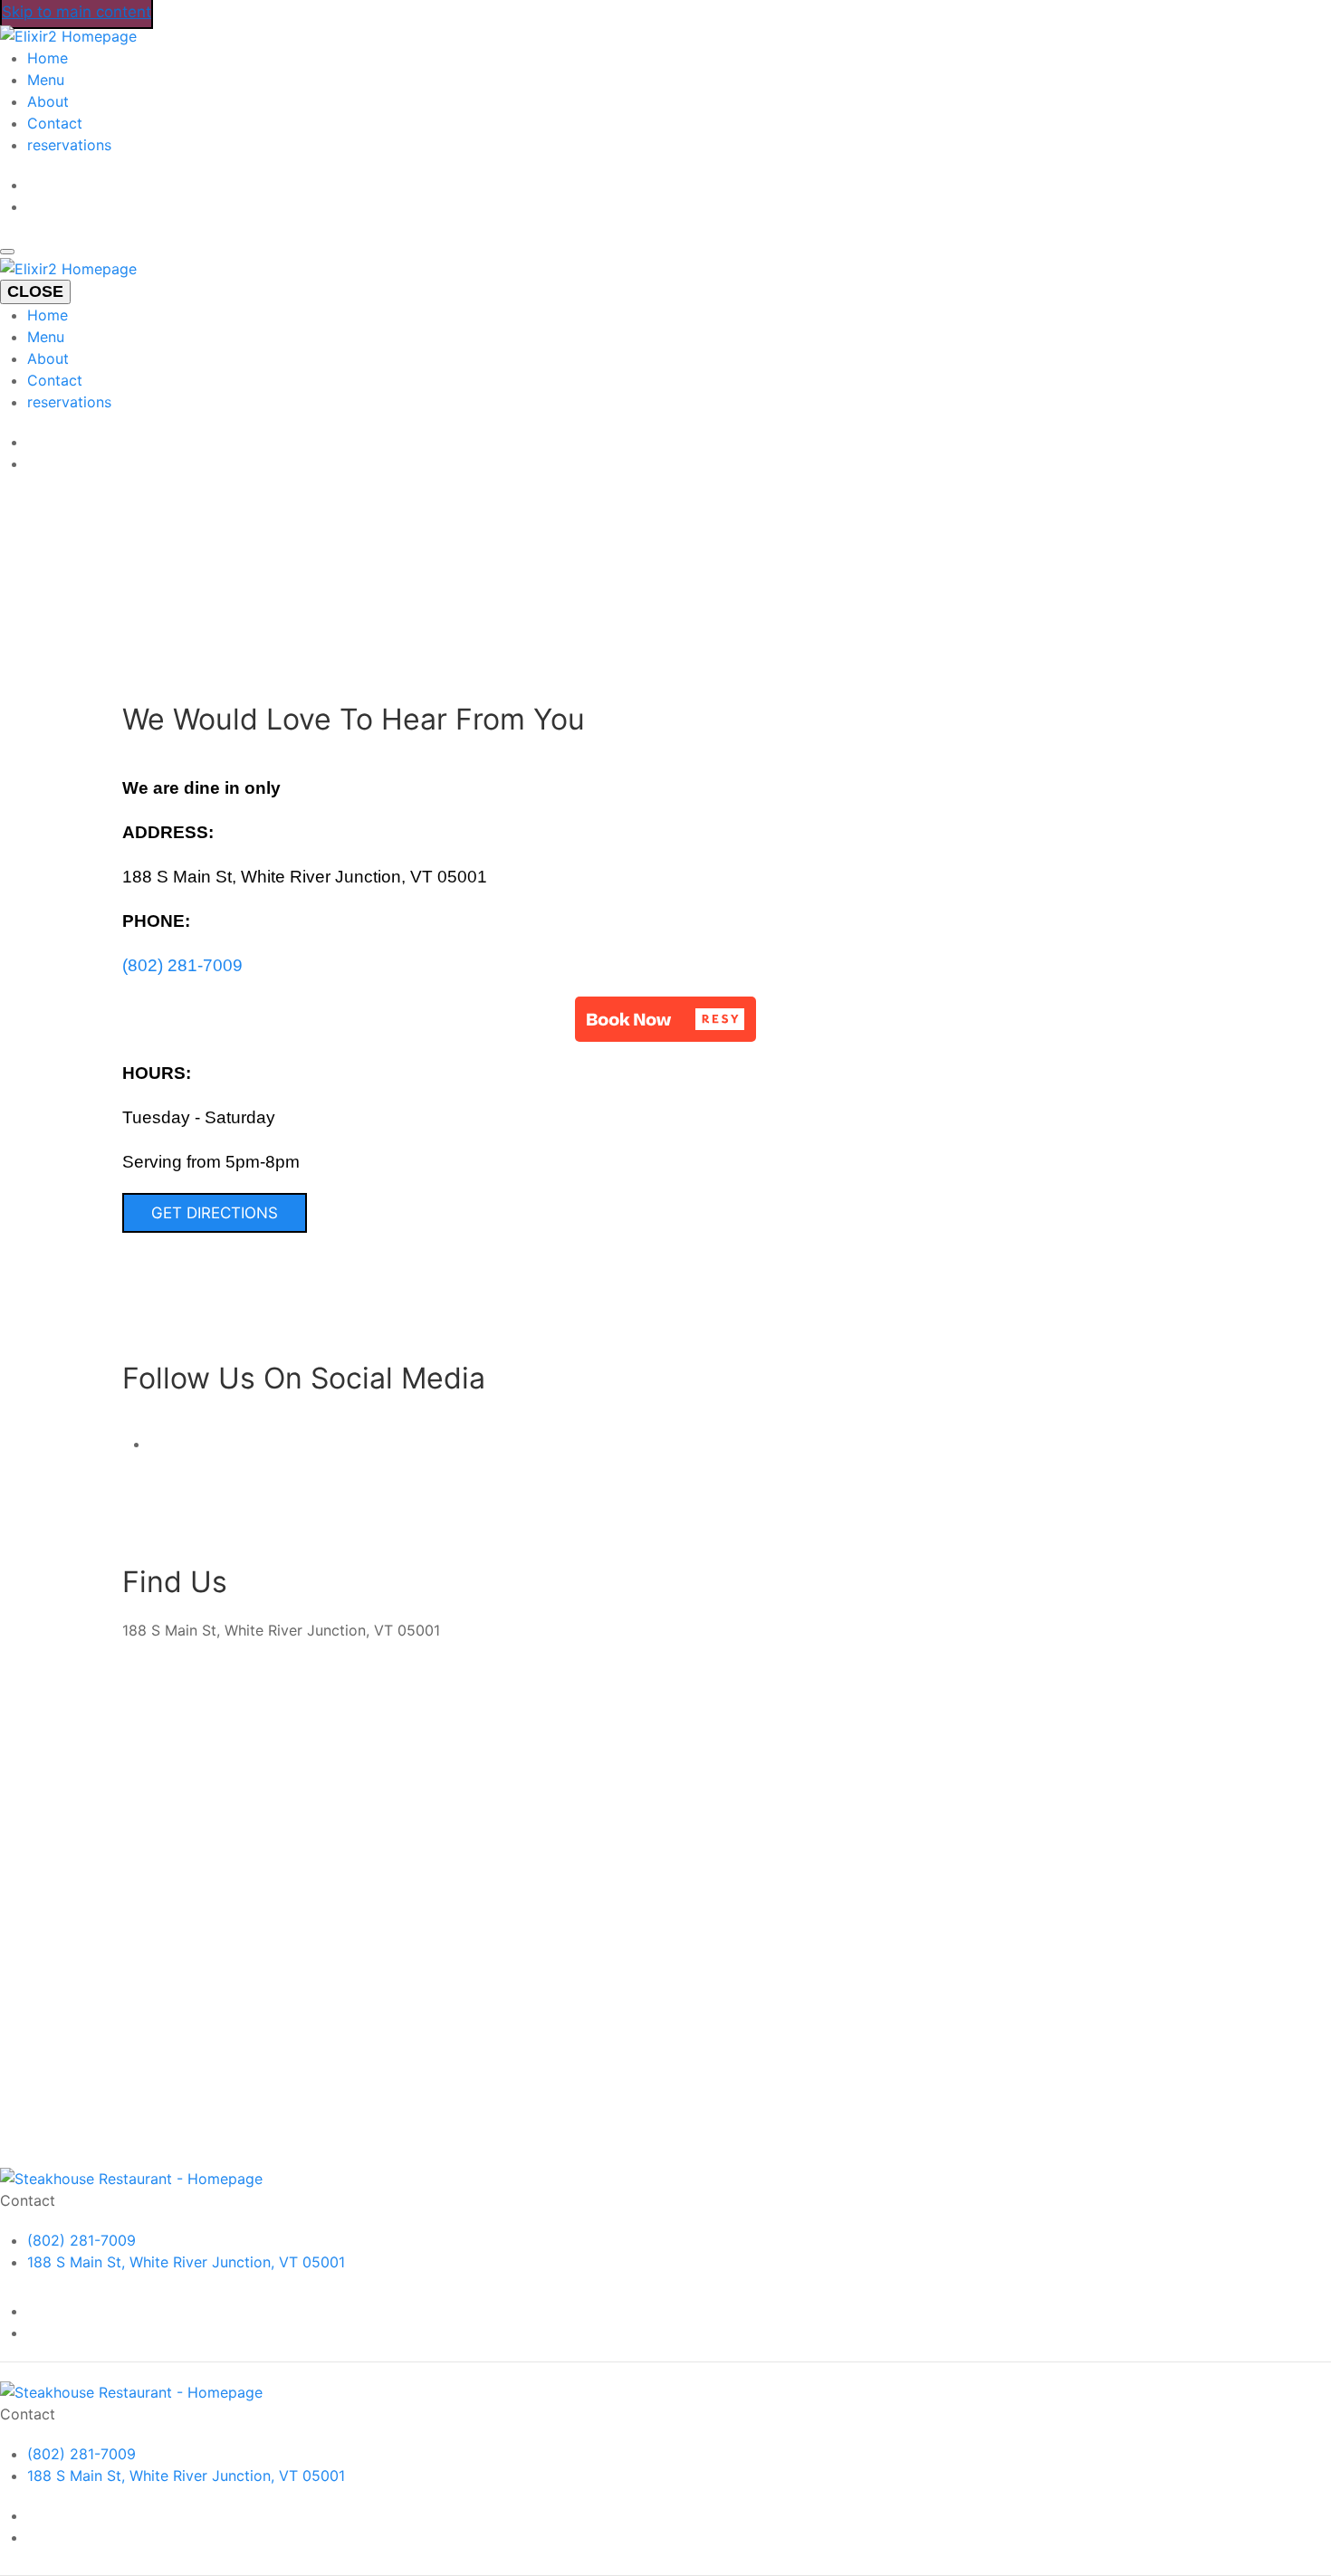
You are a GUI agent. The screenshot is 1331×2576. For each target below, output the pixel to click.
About (48, 101)
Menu (46, 80)
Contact (55, 123)
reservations (69, 145)
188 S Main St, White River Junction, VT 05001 (186, 2262)
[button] (665, 1019)
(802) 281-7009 (182, 965)
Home (48, 58)
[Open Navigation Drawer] (7, 252)
